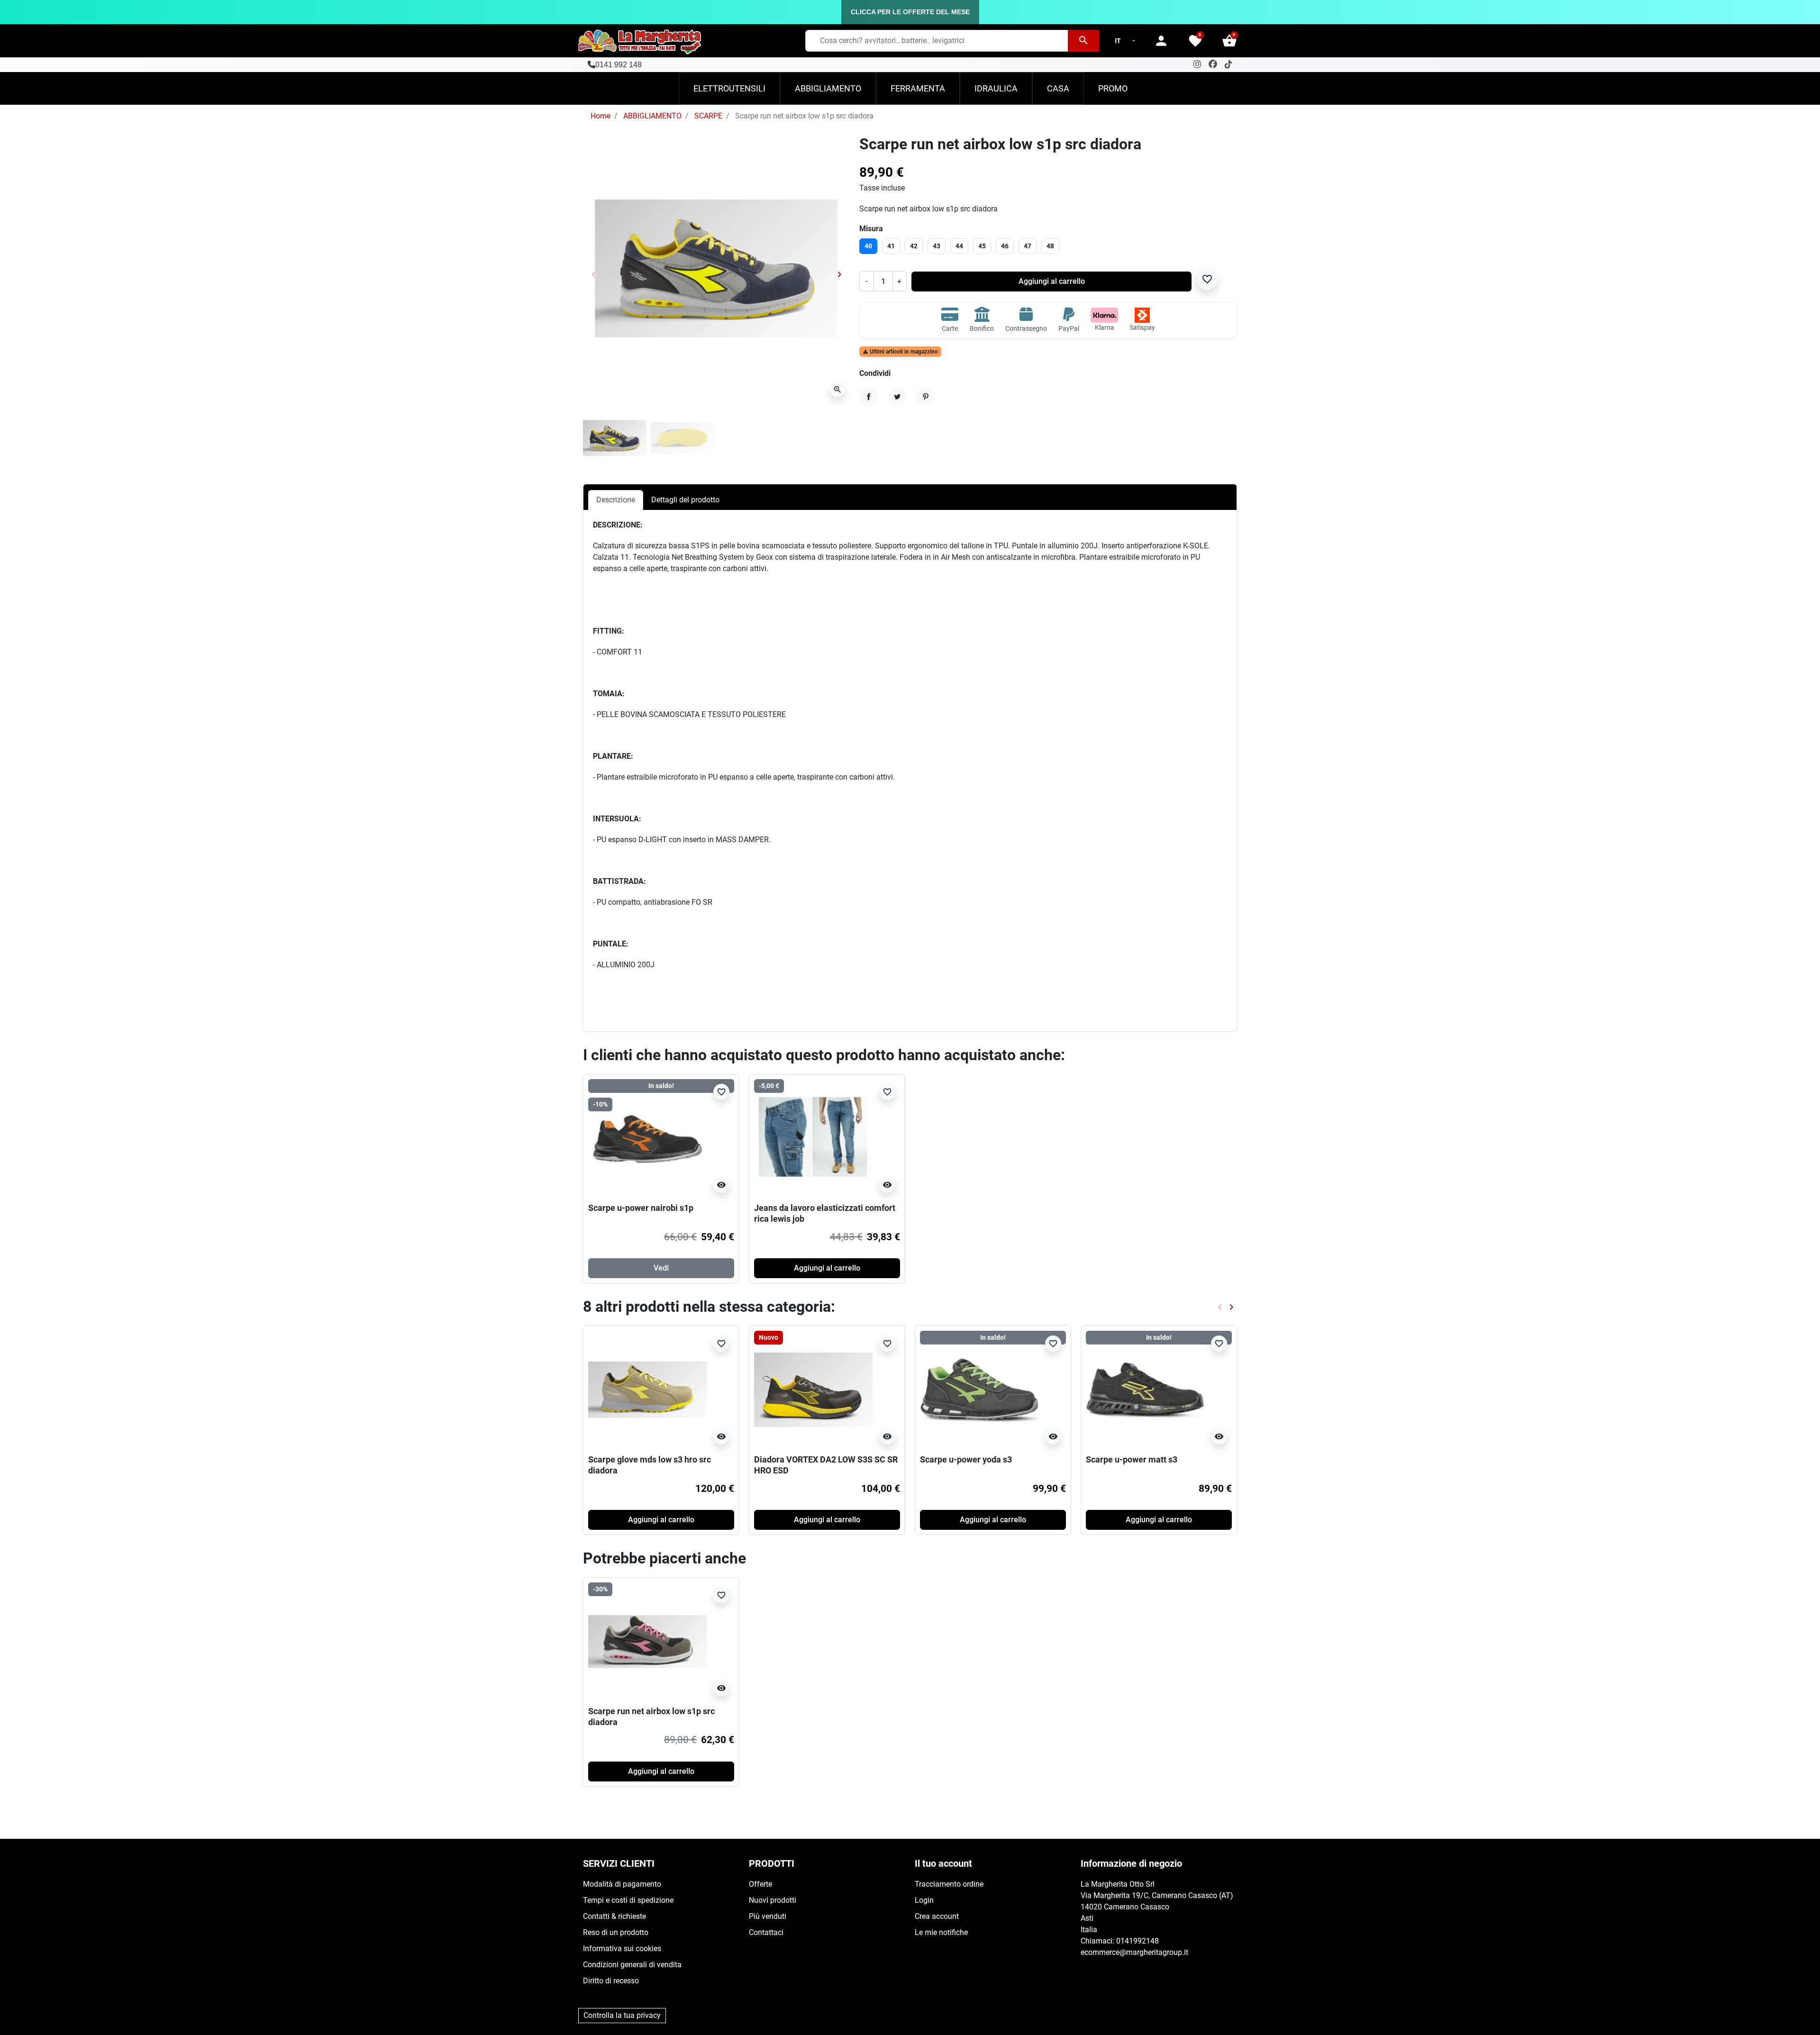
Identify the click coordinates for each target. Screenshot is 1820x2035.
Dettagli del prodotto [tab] (685, 500)
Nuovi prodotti (773, 1900)
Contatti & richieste (614, 1916)
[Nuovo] (813, 1389)
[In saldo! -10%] (647, 1138)
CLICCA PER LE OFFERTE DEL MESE (910, 12)
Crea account (937, 1916)
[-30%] (647, 1641)
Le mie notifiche (941, 1932)
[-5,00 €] (813, 1138)
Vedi (661, 1268)
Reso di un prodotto (616, 1932)
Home (601, 116)
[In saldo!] (979, 1389)
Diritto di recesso (611, 1981)
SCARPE (708, 116)
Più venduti (768, 1916)
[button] (1229, 41)
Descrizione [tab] (616, 500)
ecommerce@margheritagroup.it (1134, 1952)
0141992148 (1137, 1941)
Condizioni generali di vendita (632, 1965)
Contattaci (766, 1932)
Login (924, 1900)
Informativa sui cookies (622, 1949)
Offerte (760, 1884)
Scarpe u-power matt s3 (1132, 1459)
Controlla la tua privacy (622, 2015)
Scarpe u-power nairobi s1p (641, 1208)
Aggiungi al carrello (1052, 281)
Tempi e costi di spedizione (628, 1900)
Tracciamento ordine (949, 1884)
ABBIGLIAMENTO (652, 116)
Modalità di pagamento (622, 1884)
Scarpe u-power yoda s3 (966, 1459)
